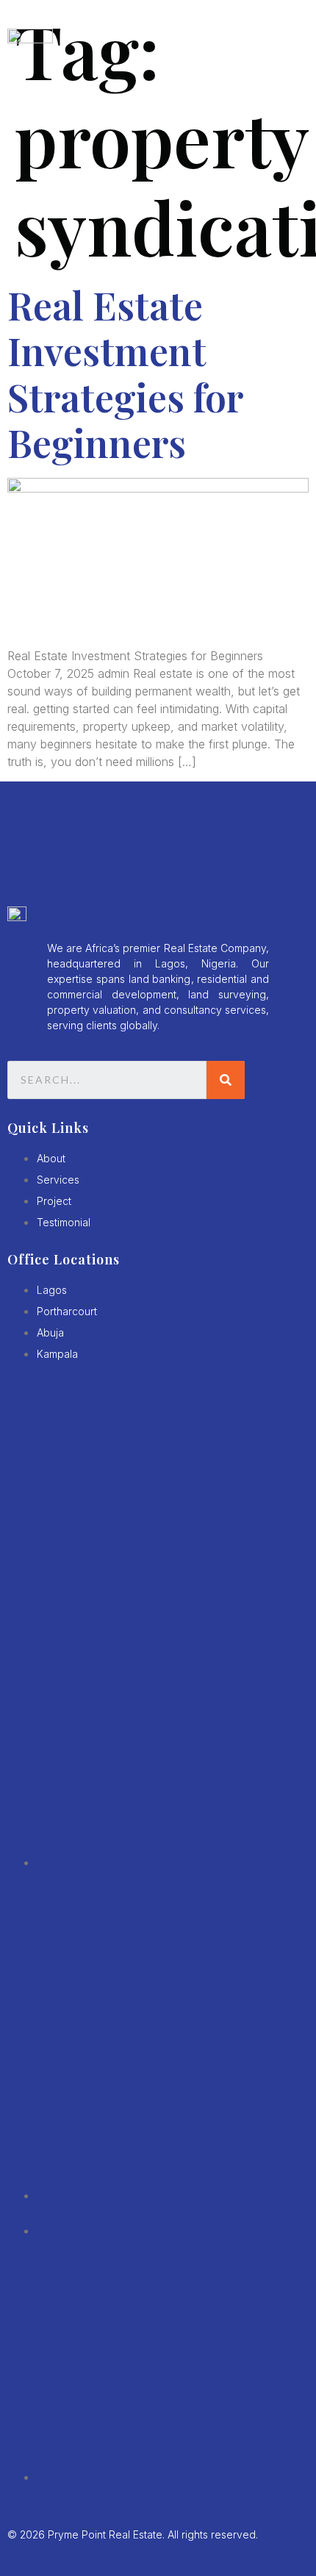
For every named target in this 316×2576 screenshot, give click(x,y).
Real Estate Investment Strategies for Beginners (125, 373)
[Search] (226, 1080)
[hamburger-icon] (290, 39)
